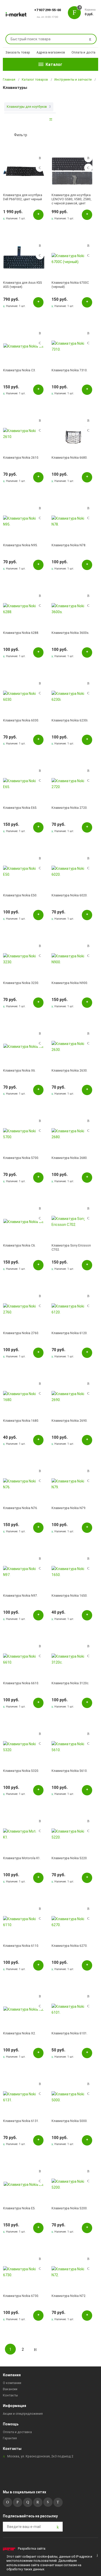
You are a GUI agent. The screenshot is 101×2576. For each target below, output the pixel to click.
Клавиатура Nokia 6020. (70, 895)
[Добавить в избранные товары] (40, 168)
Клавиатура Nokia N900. (70, 983)
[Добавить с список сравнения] (40, 158)
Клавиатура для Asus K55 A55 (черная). (23, 285)
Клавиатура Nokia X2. (19, 2033)
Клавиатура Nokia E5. (19, 2208)
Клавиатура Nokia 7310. (70, 370)
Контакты (10, 2395)
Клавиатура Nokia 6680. (70, 458)
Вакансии (10, 2389)
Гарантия (10, 2438)
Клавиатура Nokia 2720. (70, 808)
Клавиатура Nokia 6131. (21, 2121)
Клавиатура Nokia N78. (69, 545)
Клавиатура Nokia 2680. (70, 1158)
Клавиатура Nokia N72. (69, 2296)
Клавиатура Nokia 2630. (70, 1071)
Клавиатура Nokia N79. (69, 1508)
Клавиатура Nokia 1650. (70, 1596)
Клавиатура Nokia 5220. (70, 1858)
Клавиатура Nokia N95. (20, 545)
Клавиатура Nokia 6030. (21, 720)
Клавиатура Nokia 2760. (21, 1333)
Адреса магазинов (51, 52)
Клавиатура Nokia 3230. (21, 983)
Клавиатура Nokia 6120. (70, 1333)
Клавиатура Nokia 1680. (21, 1421)
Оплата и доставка (86, 52)
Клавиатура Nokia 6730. (21, 2296)
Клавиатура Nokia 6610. (21, 1683)
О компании (12, 2383)
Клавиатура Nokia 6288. (21, 633)
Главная (9, 80)
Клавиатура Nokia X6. (19, 1071)
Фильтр (21, 135)
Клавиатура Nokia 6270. (70, 1946)
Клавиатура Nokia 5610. (70, 1771)
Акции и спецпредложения (23, 2414)
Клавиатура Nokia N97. (20, 1596)
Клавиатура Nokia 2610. (21, 458)
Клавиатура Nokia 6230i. (70, 720)
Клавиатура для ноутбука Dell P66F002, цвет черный (23, 197)
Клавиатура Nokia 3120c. (70, 1683)
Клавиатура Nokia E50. (20, 895)
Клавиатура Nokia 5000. (70, 2121)
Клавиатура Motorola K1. (22, 1858)
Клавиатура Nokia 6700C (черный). (70, 285)
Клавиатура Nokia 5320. (21, 1771)
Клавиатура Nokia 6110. (21, 1946)
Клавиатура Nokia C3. (19, 370)
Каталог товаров (35, 80)
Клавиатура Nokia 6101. (70, 2033)
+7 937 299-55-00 (48, 10)
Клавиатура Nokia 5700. (21, 1158)
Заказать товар (18, 52)
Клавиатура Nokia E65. (20, 808)
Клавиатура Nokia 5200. (70, 2208)
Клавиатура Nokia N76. (20, 1508)
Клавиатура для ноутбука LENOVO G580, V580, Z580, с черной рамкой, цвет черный (71, 199)
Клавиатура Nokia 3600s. (70, 633)
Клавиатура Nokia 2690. (70, 1421)
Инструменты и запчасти (73, 80)
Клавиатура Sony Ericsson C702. (71, 1248)
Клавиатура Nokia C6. (19, 1245)
